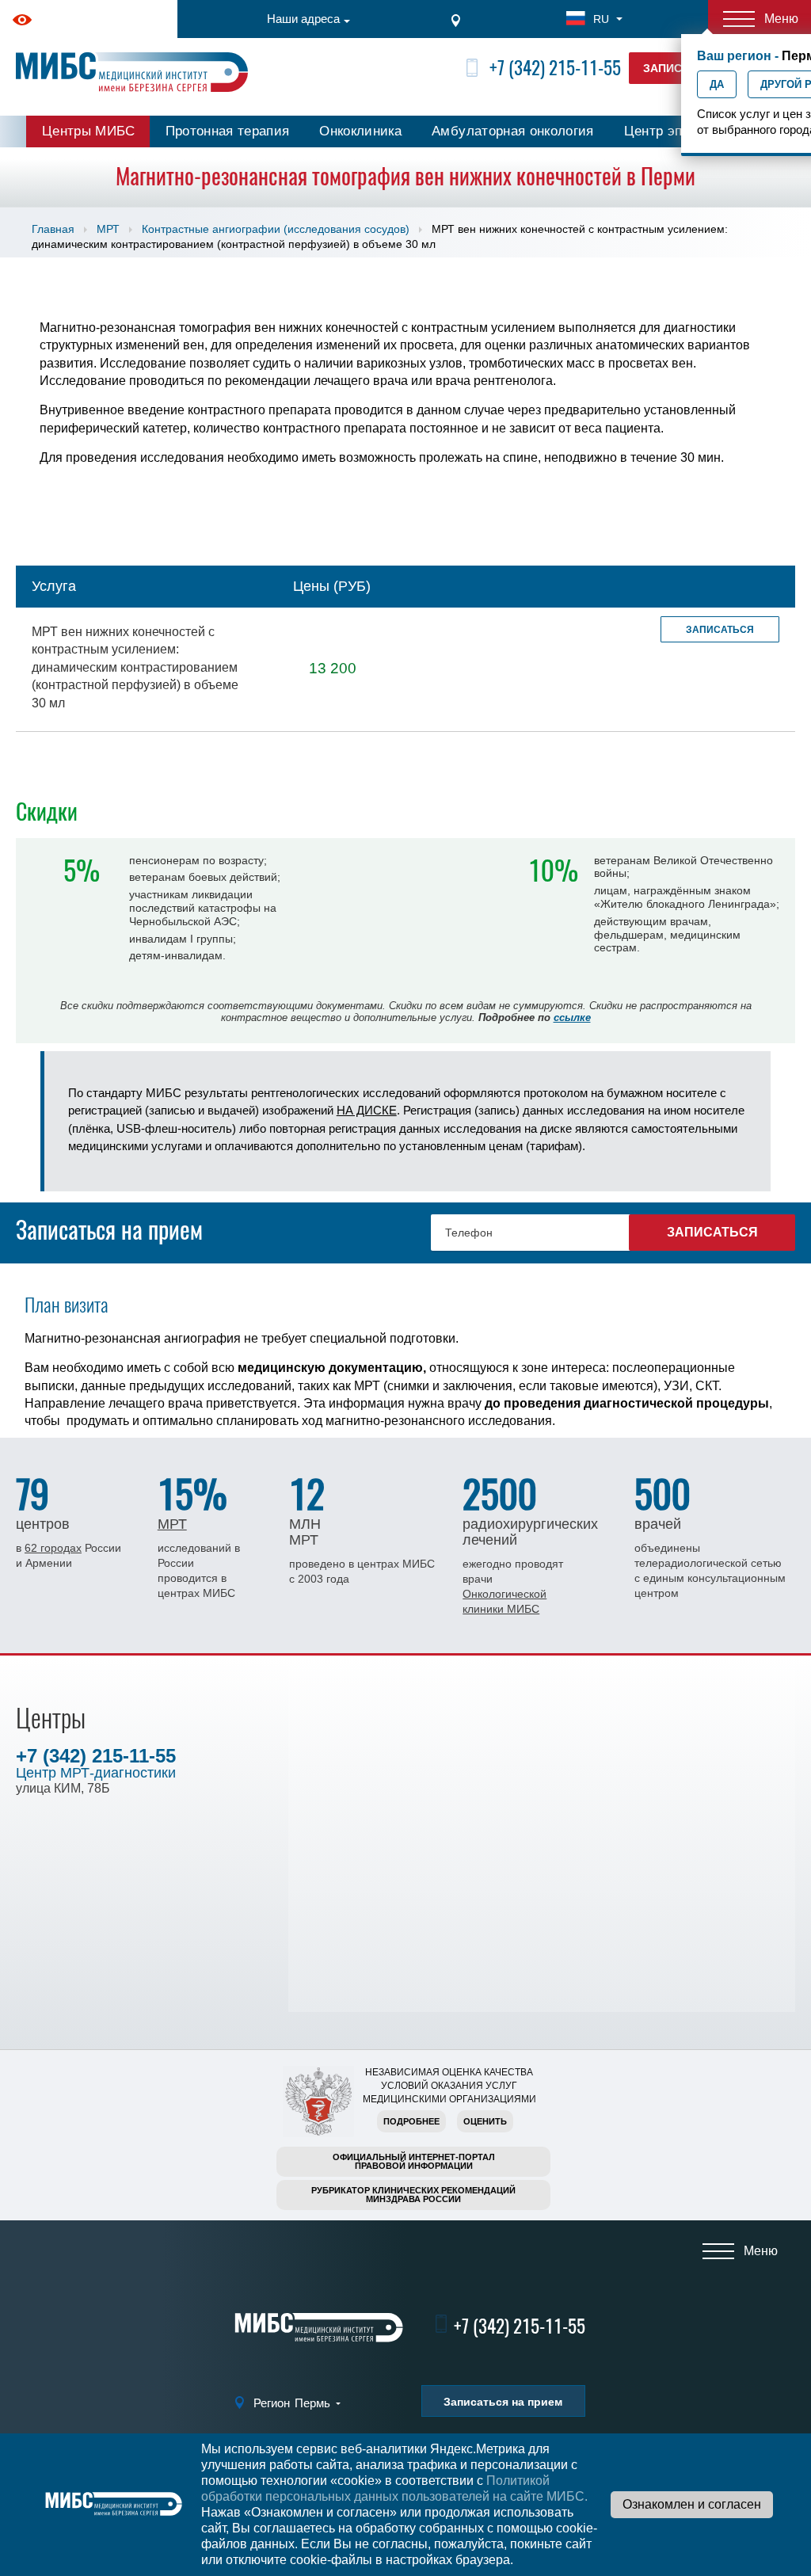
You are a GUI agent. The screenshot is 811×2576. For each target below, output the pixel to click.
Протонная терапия (228, 131)
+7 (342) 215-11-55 (555, 68)
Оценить (485, 2121)
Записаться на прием (503, 2402)
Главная (53, 229)
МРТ (108, 229)
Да (717, 84)
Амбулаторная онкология (512, 131)
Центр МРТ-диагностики (96, 1773)
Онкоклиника (360, 131)
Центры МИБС (89, 131)
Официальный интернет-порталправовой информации (414, 2161)
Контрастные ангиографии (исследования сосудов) (276, 229)
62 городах (53, 1548)
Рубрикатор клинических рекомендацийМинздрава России (413, 2195)
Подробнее (411, 2121)
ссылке (572, 1017)
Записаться (720, 630)
